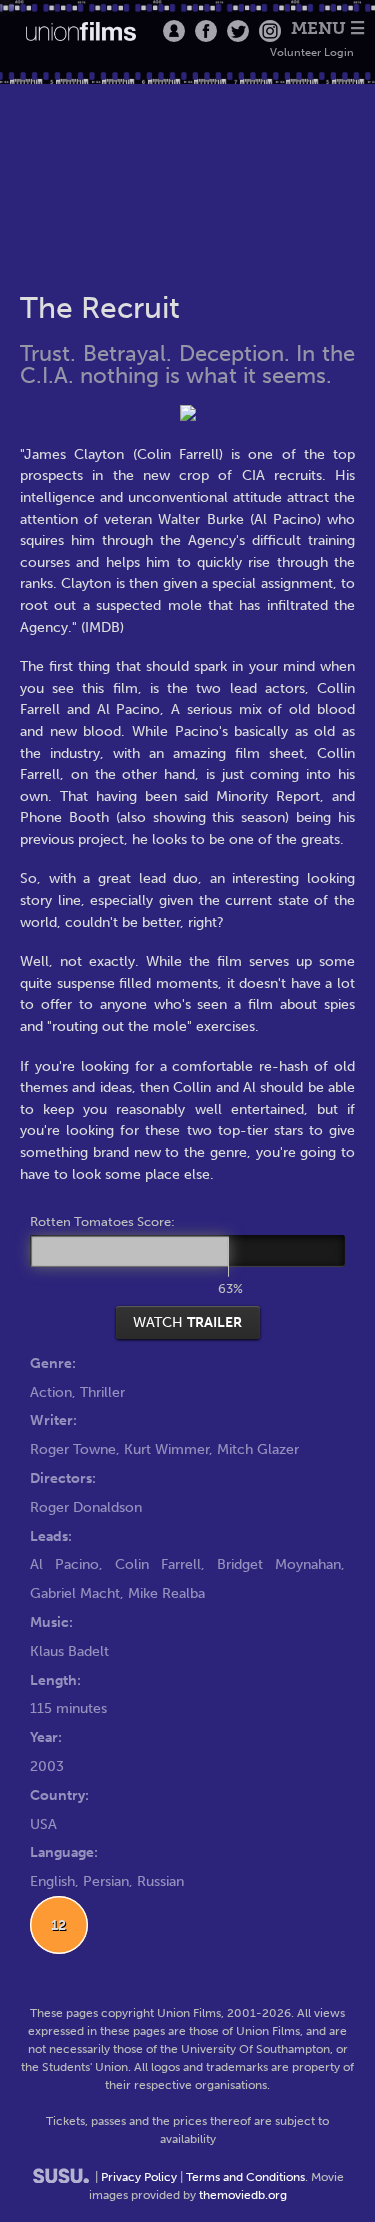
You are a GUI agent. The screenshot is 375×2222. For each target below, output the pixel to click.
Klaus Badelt (69, 1651)
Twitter (238, 31)
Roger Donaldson (86, 1507)
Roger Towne (73, 1449)
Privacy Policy (139, 2177)
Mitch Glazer (258, 1449)
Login (174, 31)
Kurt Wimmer (166, 1449)
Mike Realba (166, 1593)
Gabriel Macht (75, 1593)
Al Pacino (64, 1564)
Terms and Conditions (245, 2177)
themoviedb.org (243, 2195)
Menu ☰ (328, 28)
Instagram (270, 31)
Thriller (102, 1392)
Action (51, 1392)
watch (187, 1322)
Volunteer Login (312, 52)
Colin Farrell (158, 1564)
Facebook (206, 31)
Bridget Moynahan (279, 1564)
